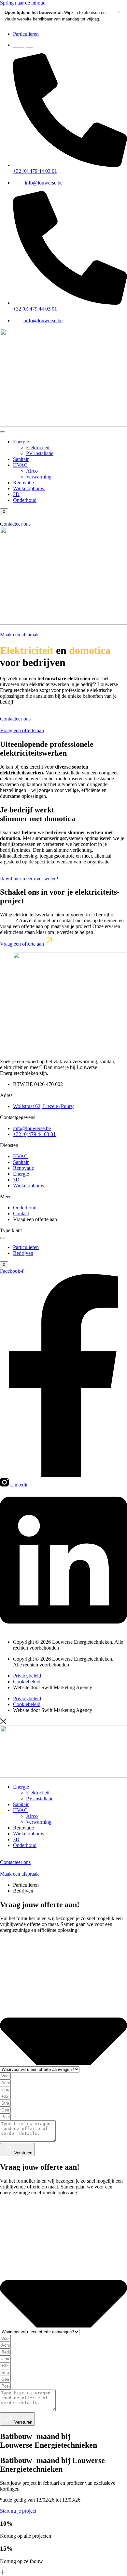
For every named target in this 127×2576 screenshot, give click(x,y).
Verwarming (39, 477)
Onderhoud (25, 500)
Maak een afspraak (19, 635)
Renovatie (23, 483)
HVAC (20, 465)
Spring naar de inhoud (23, 3)
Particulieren (26, 1247)
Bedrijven (23, 1253)
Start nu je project (18, 2511)
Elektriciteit (38, 447)
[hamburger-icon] (3, 432)
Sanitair (21, 459)
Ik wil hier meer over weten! (29, 879)
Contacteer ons (15, 524)
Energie (21, 442)
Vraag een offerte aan (22, 730)
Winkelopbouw (29, 488)
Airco (32, 471)
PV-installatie (40, 453)
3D (16, 494)
